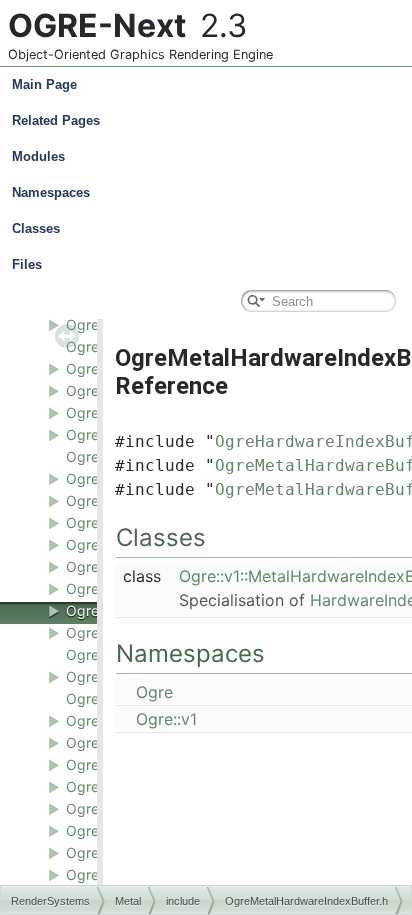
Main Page (44, 84)
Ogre (154, 692)
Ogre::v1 (166, 719)
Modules (38, 156)
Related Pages (56, 120)
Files (27, 264)
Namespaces (51, 192)
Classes (36, 228)
